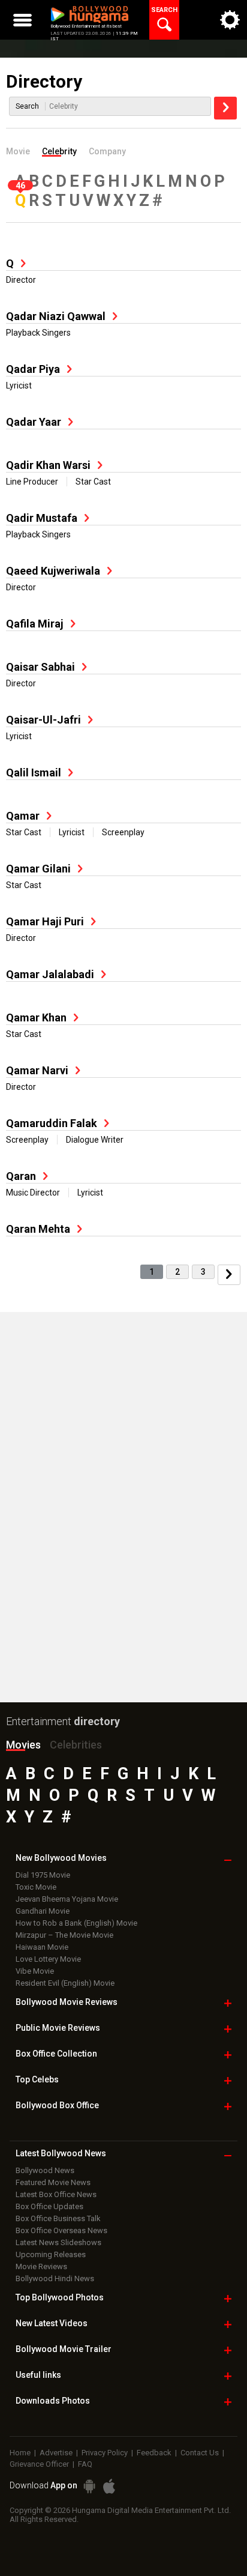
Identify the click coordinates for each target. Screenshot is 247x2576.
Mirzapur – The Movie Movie (64, 1935)
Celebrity (59, 151)
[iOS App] (109, 2486)
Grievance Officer (39, 2464)
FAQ (85, 2464)
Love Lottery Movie (48, 1959)
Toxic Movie (36, 1887)
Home (20, 2453)
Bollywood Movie (67, 2002)
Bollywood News (45, 2170)
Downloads (53, 2401)
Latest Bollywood (61, 2153)
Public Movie (58, 2028)
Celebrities (76, 1745)
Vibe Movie (35, 1971)
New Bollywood (61, 1858)
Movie (18, 151)
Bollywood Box (57, 2105)
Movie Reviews (41, 2266)
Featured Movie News (53, 2182)
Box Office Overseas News (61, 2230)
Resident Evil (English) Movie (65, 1983)
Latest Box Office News (56, 2194)
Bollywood (64, 2349)
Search (27, 106)
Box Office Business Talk (58, 2218)
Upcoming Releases (51, 2254)
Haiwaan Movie (42, 1947)
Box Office (56, 2054)
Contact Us (200, 2453)
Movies (23, 1745)
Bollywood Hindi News (55, 2278)
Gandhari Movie (43, 1911)
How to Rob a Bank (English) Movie (76, 1923)
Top (37, 2079)
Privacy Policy (105, 2453)
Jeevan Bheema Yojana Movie (67, 1899)
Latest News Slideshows (58, 2242)
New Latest (52, 2323)
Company (107, 151)
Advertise (56, 2453)
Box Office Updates (49, 2206)
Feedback (154, 2453)
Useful (38, 2375)
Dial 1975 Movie (43, 1875)
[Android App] (89, 2486)
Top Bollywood (60, 2297)
